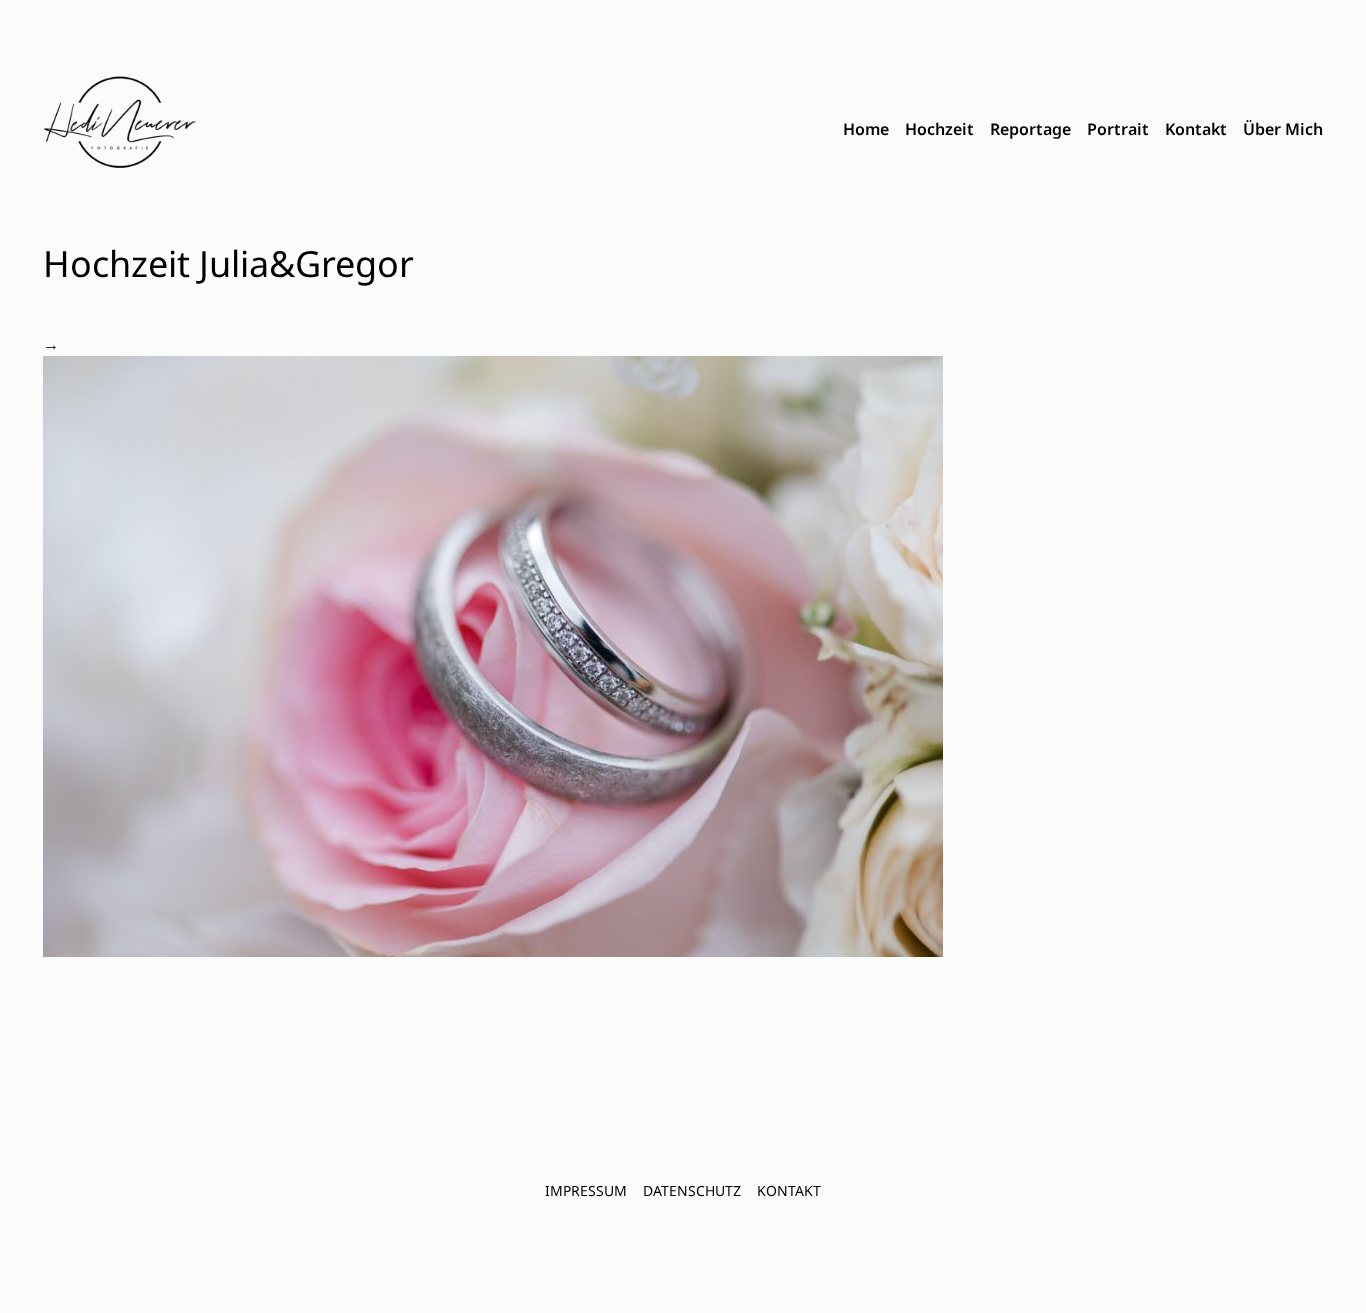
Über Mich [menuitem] (1283, 129)
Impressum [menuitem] (586, 1190)
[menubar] (1083, 130)
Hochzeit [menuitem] (939, 129)
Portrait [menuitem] (1118, 129)
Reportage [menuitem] (1030, 129)
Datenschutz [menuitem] (692, 1190)
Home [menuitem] (866, 129)
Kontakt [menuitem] (1196, 129)
